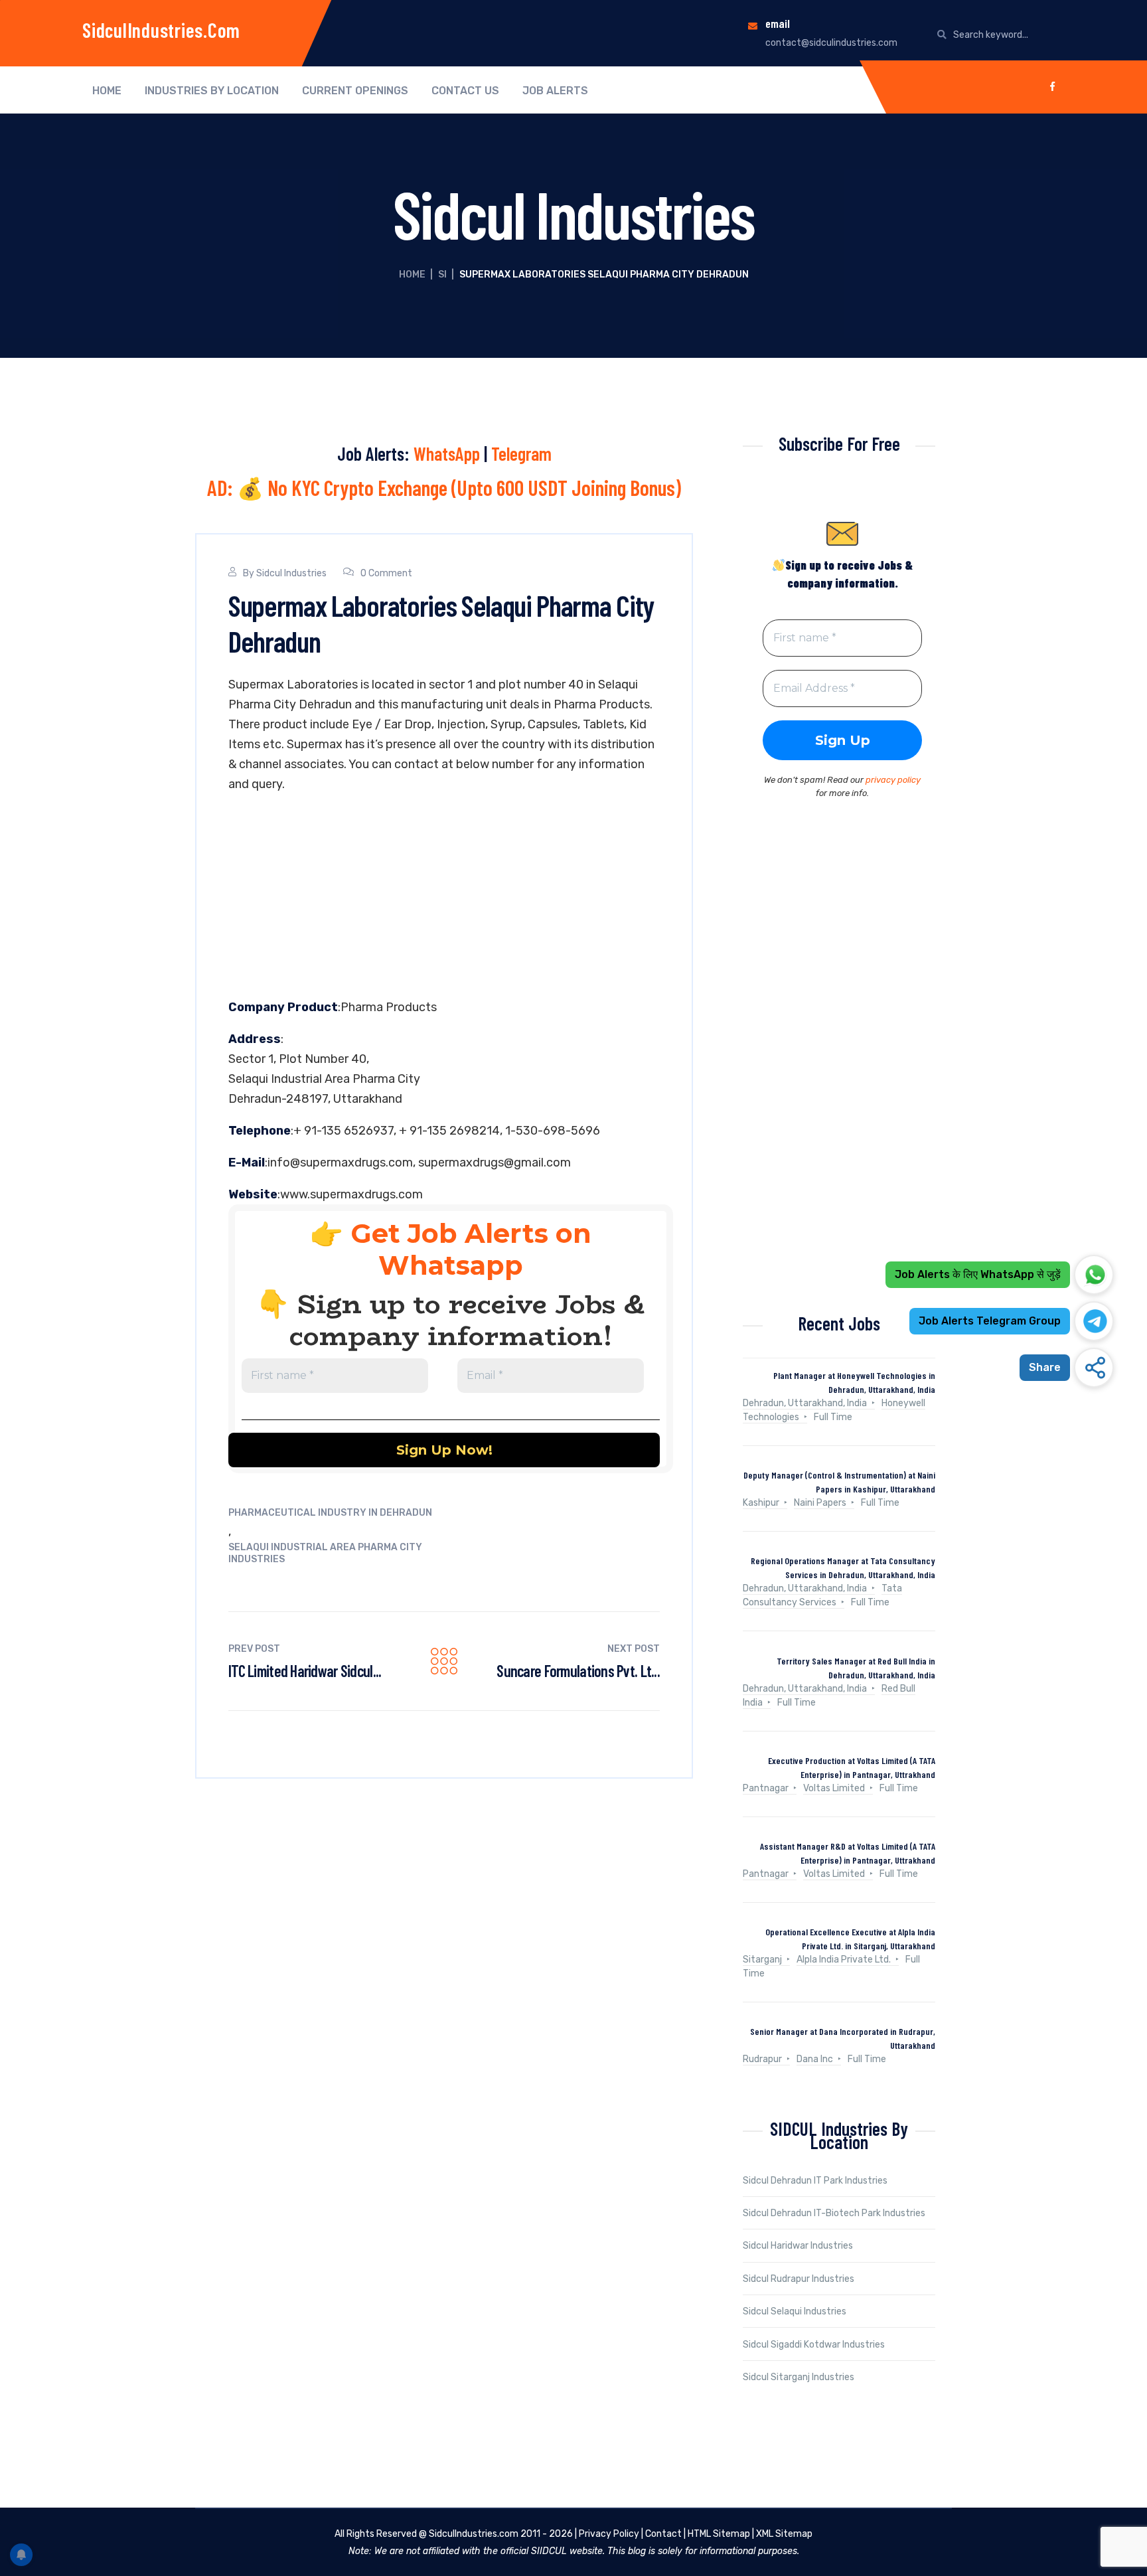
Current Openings (355, 91)
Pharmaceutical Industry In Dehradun (330, 1513)
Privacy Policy (609, 2534)
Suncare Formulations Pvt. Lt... (578, 1671)
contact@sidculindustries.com (831, 43)
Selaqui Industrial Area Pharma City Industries (325, 1553)
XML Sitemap (784, 2534)
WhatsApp (447, 453)
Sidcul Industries (291, 573)
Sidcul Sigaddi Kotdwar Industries (814, 2345)
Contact (663, 2534)
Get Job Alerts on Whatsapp (471, 1249)
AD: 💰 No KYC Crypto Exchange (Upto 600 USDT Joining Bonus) (444, 487)
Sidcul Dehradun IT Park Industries (815, 2181)
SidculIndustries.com (161, 30)
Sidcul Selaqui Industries (795, 2311)
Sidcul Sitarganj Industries (799, 2377)
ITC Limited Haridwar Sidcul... (305, 1671)
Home (107, 91)
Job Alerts (555, 91)
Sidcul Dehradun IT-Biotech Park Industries (834, 2213)
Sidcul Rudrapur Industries (799, 2279)
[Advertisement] (444, 899)
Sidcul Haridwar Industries (798, 2246)
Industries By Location (212, 91)
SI (442, 275)
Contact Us (465, 91)
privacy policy (893, 780)
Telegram (521, 453)
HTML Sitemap (719, 2534)
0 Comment (386, 573)
